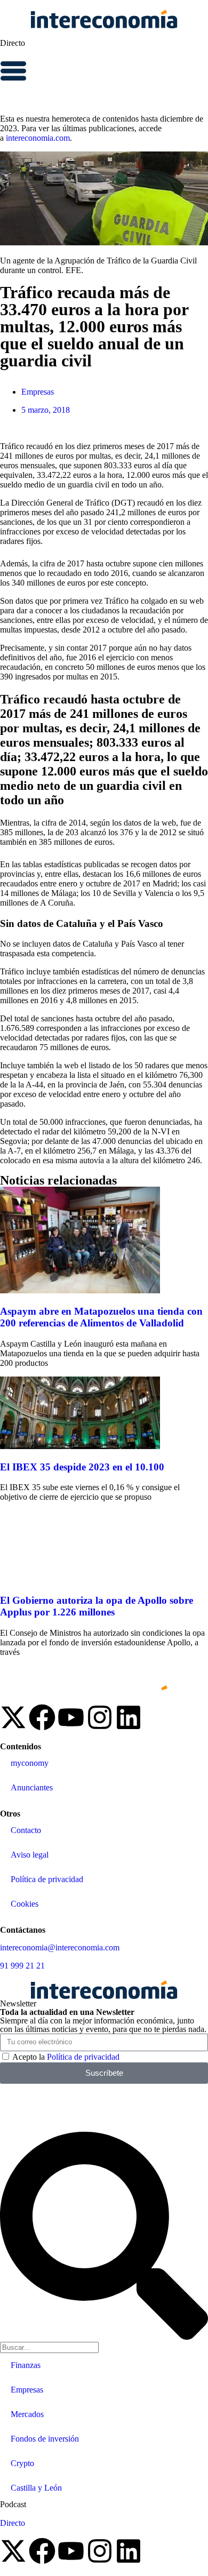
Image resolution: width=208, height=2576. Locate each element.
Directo (13, 43)
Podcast (13, 2504)
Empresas (38, 392)
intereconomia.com (38, 138)
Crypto (22, 2463)
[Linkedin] (129, 1717)
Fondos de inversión (45, 2439)
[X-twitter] (13, 1717)
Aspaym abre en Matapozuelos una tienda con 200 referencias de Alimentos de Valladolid (101, 1317)
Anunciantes (32, 1787)
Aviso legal (30, 1855)
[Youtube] (71, 1717)
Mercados (27, 2414)
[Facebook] (42, 1717)
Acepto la (66, 2057)
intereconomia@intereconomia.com (60, 1947)
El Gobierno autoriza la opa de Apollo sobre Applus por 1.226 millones (97, 1606)
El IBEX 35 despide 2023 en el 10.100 (82, 1467)
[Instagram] (100, 1717)
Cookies (25, 1904)
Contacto (26, 1830)
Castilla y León (36, 2488)
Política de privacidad (47, 1879)
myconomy (30, 1763)
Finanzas (26, 2365)
